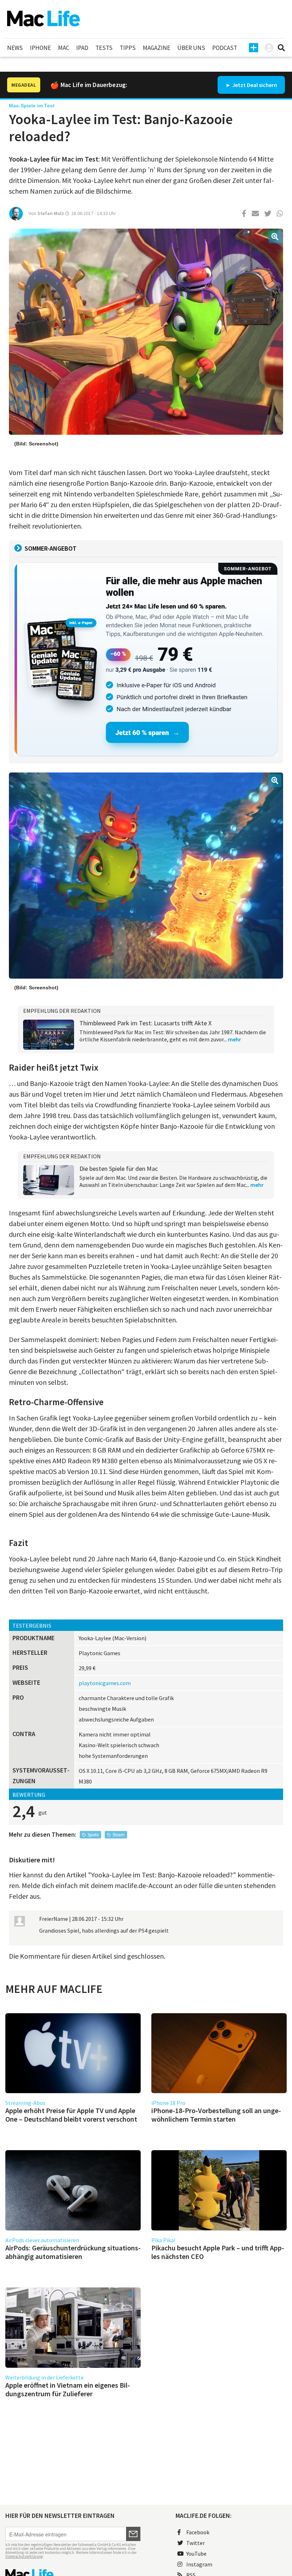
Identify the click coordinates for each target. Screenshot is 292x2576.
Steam (119, 1835)
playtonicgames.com (105, 1683)
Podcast (225, 48)
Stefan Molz (51, 213)
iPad (82, 48)
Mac (64, 48)
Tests (104, 48)
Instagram (199, 2564)
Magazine (157, 48)
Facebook (198, 2532)
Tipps (128, 48)
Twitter (195, 2543)
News (15, 48)
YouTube (196, 2554)
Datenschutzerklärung (24, 2556)
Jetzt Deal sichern (255, 85)
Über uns (191, 48)
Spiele (93, 1835)
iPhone (40, 48)
